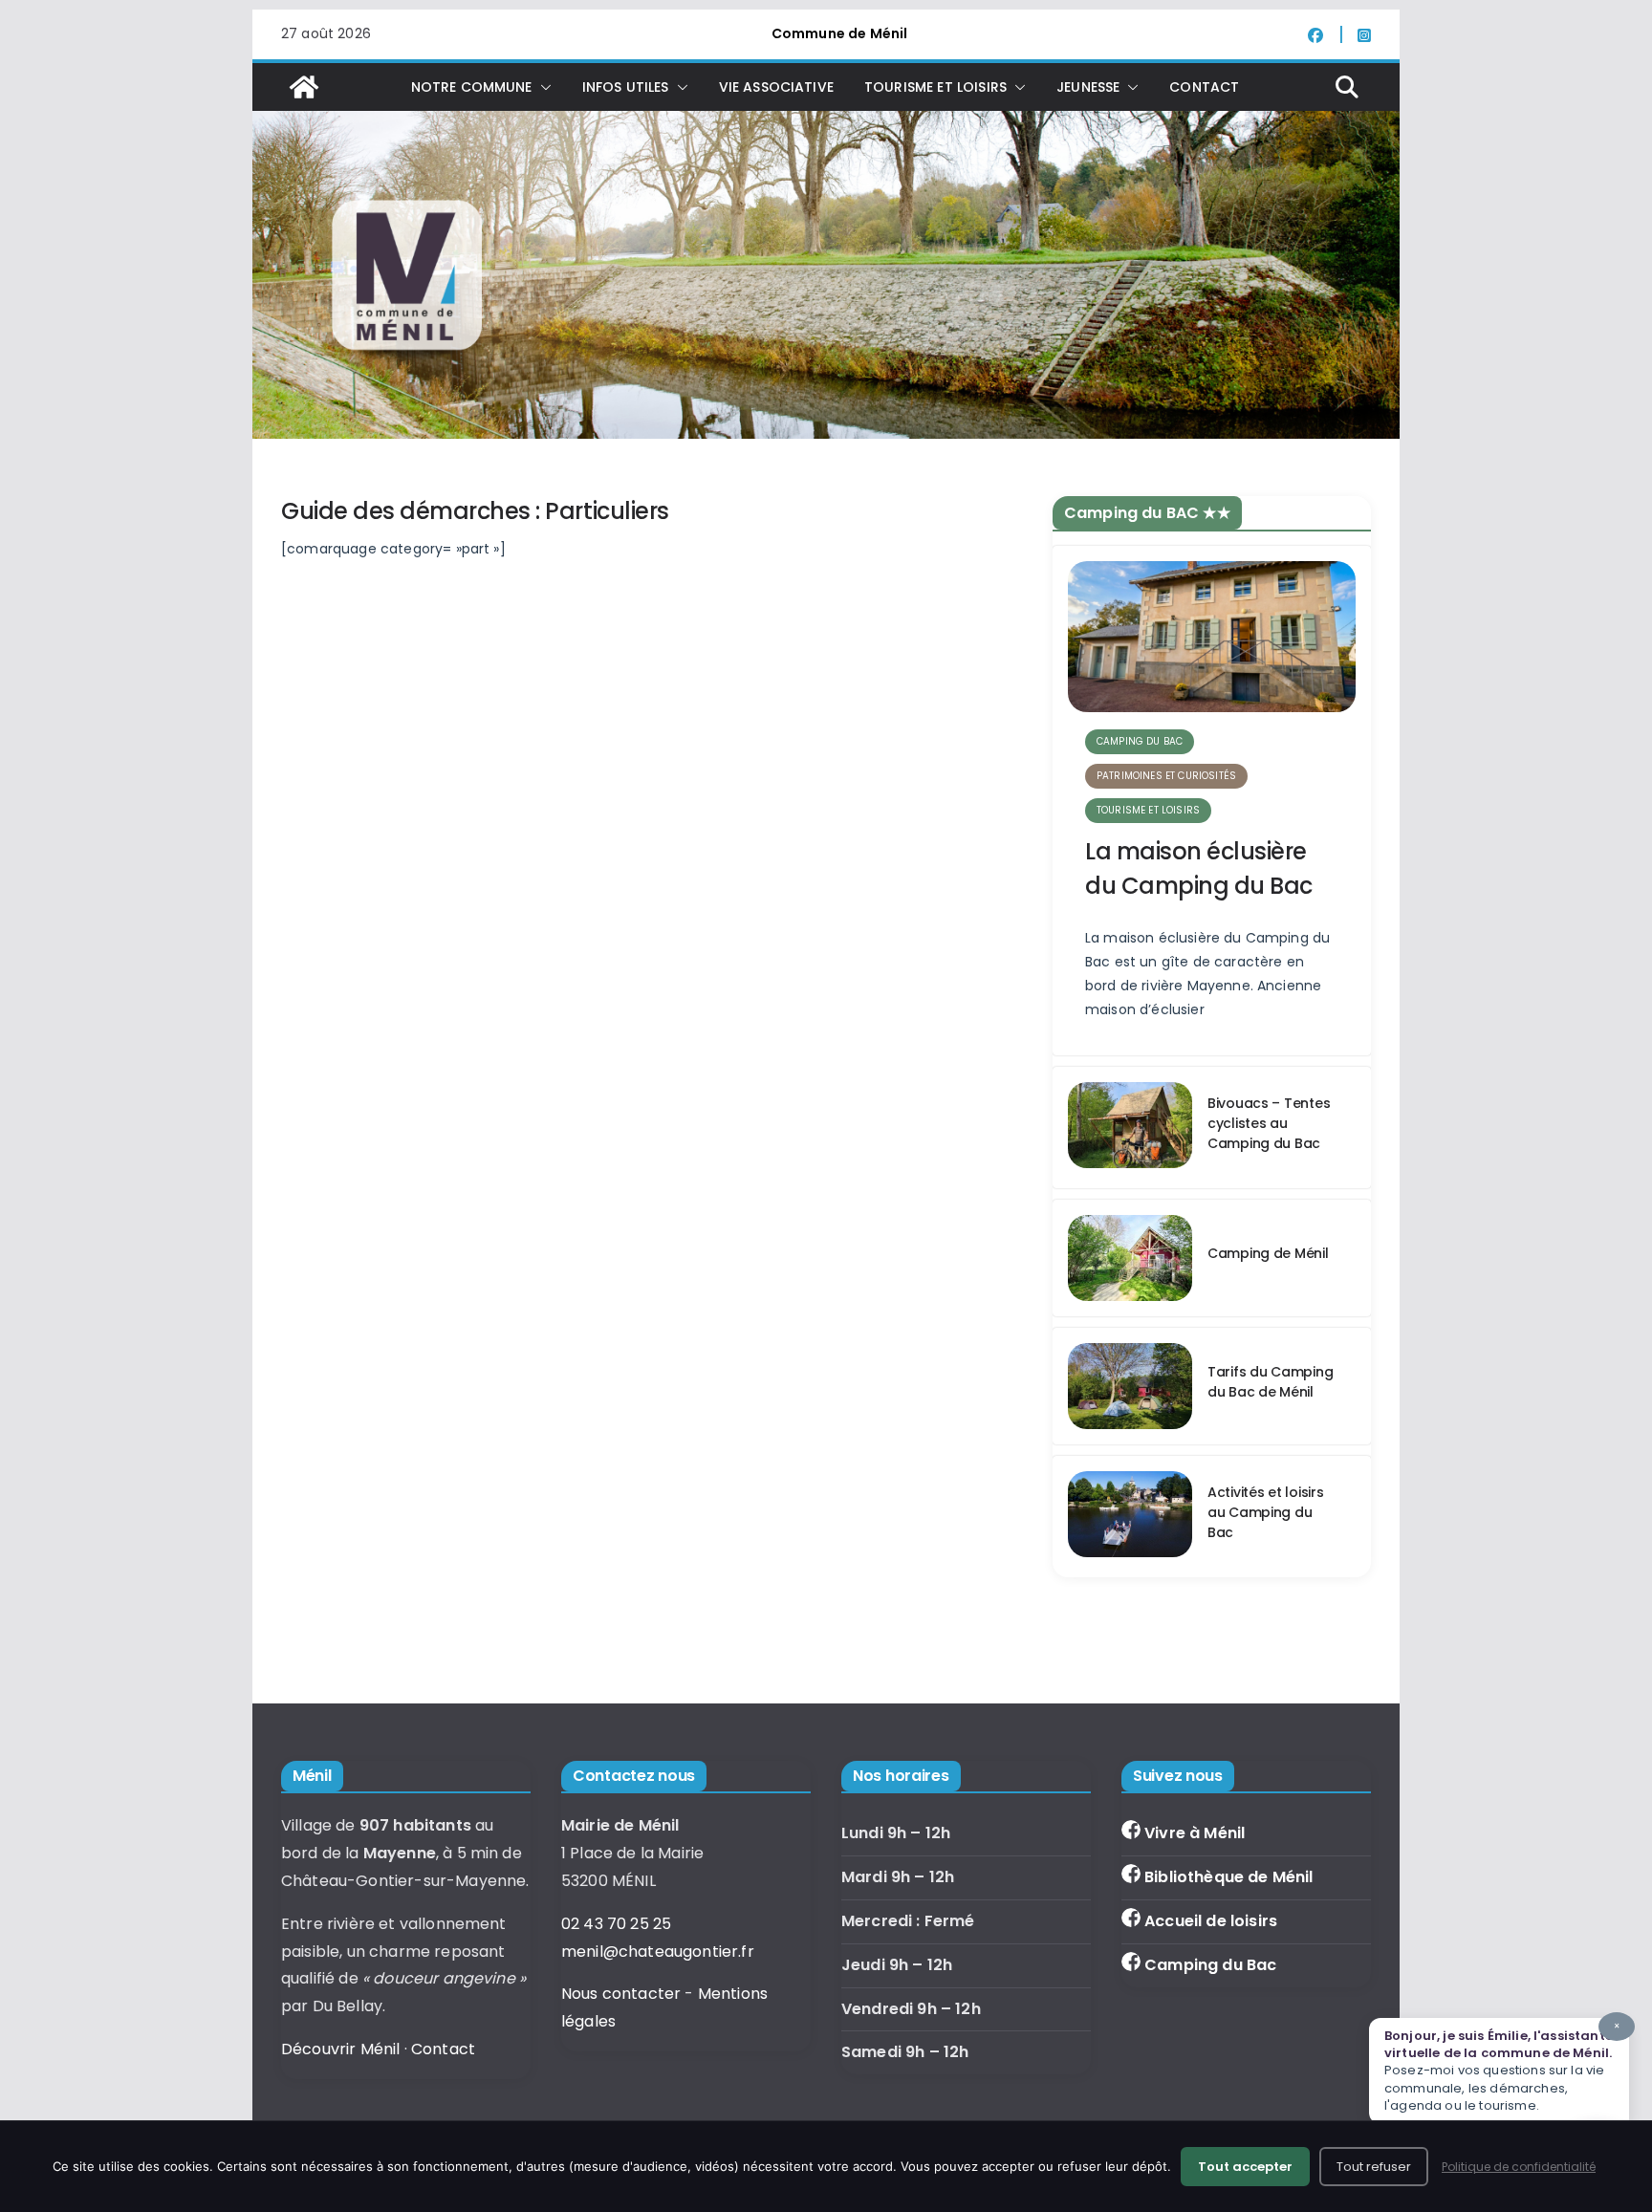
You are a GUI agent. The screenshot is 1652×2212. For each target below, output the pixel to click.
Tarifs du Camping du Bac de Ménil (1270, 1382)
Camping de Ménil (1268, 1253)
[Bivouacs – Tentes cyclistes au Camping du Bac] (1130, 1128)
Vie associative (776, 87)
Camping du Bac (1210, 1965)
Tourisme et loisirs (1148, 810)
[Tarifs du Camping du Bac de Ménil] (1130, 1386)
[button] (542, 87)
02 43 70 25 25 (616, 1924)
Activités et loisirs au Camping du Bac (1265, 1512)
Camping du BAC (1140, 741)
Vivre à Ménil (1195, 1833)
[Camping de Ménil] (1130, 1258)
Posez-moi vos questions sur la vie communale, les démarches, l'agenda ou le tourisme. (1502, 2067)
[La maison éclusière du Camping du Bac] (1212, 637)
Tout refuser (1374, 2167)
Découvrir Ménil (340, 2049)
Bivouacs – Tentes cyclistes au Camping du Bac (1269, 1123)
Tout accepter (1245, 2167)
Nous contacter (621, 1994)
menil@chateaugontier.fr (658, 1952)
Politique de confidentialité (1519, 2167)
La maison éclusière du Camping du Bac (1199, 868)
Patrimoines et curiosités (1166, 776)
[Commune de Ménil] (304, 87)
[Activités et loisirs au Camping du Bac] (1130, 1517)
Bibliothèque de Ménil (1228, 1877)
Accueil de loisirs (1211, 1921)
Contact (1204, 87)
